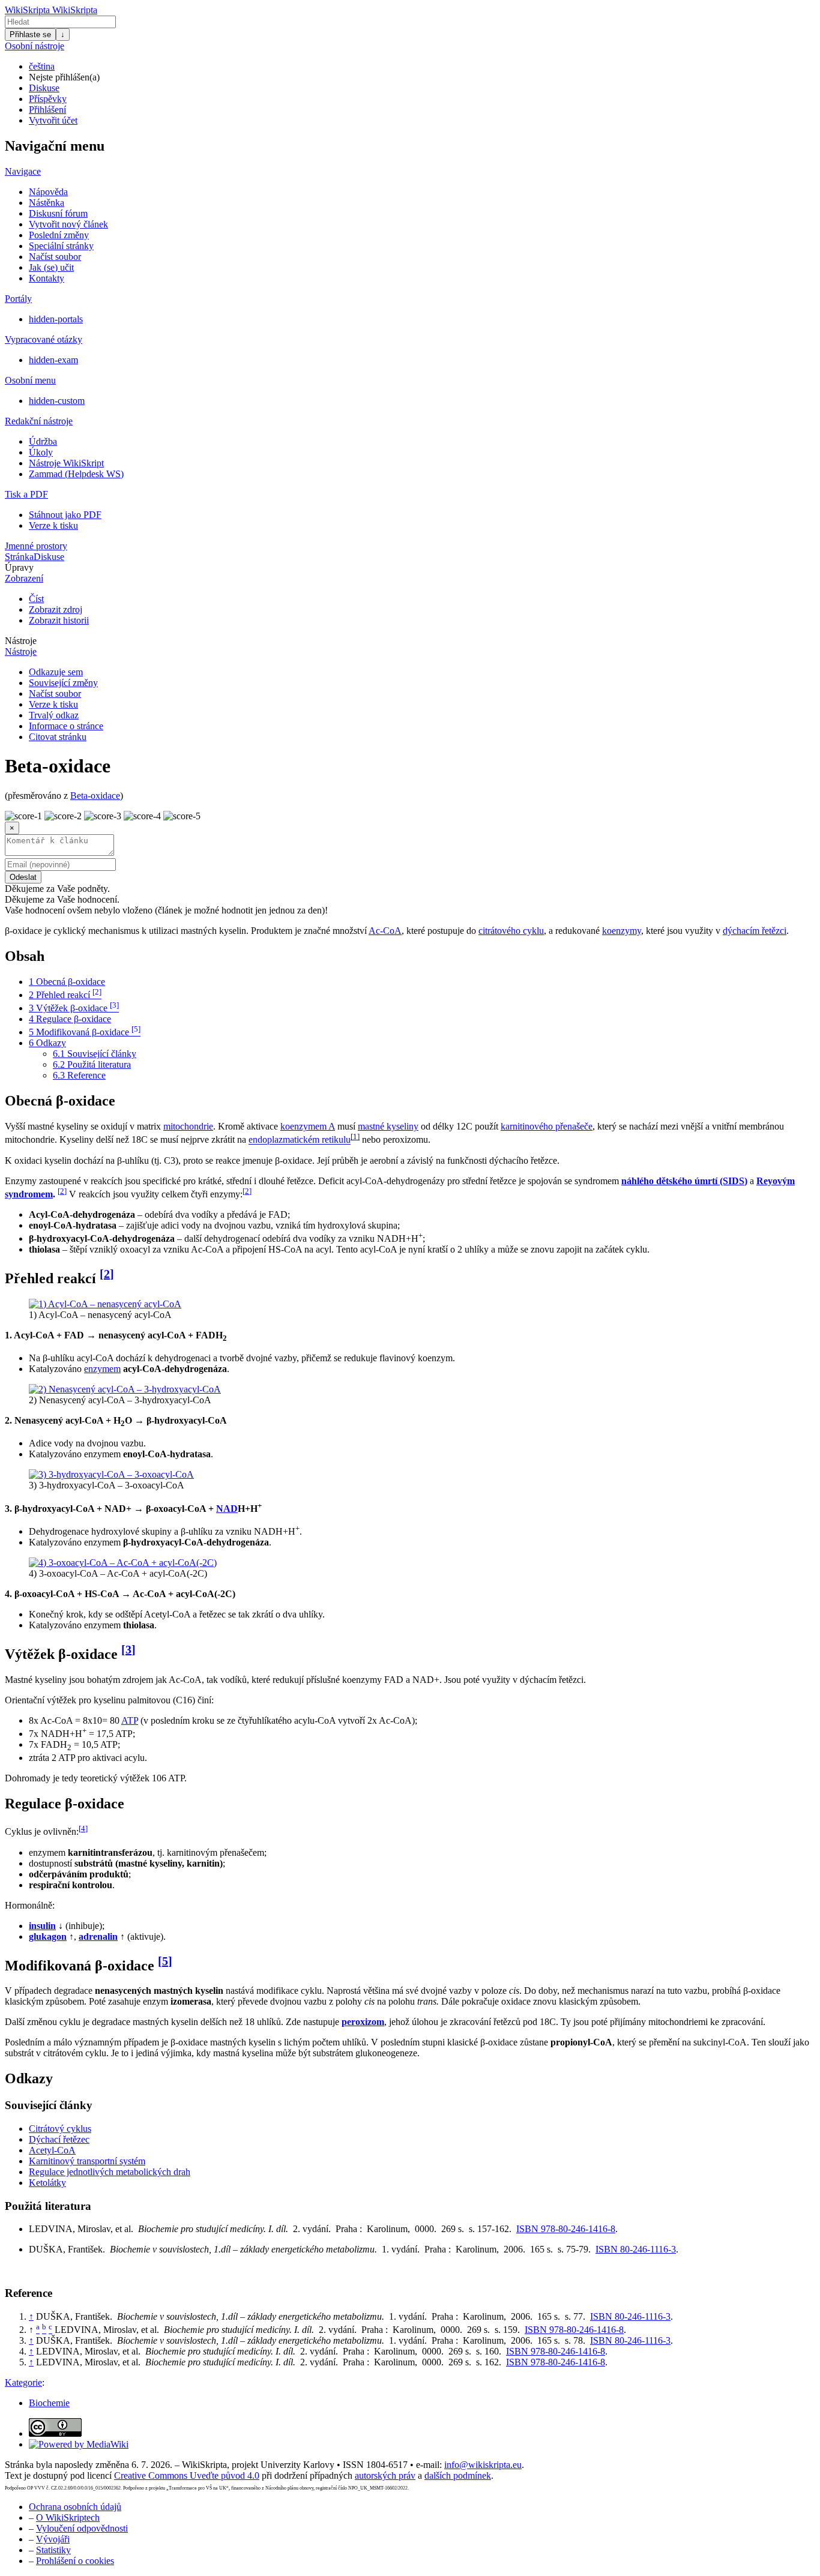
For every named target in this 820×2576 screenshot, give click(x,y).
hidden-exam (53, 360)
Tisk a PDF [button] (26, 494)
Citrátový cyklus (60, 2129)
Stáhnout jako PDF (65, 515)
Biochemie (49, 2403)
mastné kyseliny (388, 1126)
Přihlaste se (30, 35)
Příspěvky (48, 99)
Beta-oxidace (95, 796)
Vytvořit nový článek (68, 224)
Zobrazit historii (59, 620)
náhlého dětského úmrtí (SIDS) (684, 1181)
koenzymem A (308, 1126)
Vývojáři (53, 2539)
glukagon (48, 1937)
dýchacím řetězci (755, 931)
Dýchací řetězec (59, 2139)
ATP (130, 1720)
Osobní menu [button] (30, 380)
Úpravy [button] (19, 567)
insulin (42, 1926)
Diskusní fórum (58, 213)
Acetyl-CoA (52, 2150)
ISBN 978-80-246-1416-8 (566, 2229)
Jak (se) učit (51, 267)
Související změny (63, 683)
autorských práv (385, 2475)
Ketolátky (47, 2183)
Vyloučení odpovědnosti (82, 2528)
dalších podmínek (458, 2475)
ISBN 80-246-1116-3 (636, 2249)
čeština (42, 66)
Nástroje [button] (21, 641)
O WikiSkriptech (68, 2517)
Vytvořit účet (53, 120)
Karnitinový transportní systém (87, 2161)
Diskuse (44, 88)
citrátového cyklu (511, 931)
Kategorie (23, 2382)
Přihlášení (47, 110)
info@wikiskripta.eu (483, 2465)
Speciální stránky (61, 246)
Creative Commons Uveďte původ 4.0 (187, 2475)
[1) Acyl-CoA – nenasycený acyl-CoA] (105, 1304)
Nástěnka (47, 203)
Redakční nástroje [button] (39, 421)
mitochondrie (188, 1126)
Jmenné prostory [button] (36, 546)
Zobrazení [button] (24, 578)
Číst (36, 599)
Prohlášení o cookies (75, 2561)
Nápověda (48, 192)
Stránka (19, 557)
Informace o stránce (66, 726)
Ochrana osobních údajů (75, 2507)
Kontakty (47, 278)
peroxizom (363, 2022)
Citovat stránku (58, 737)
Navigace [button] (23, 171)
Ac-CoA (385, 931)
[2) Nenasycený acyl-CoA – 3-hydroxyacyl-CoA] (125, 1389)
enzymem (102, 1369)
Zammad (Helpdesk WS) (76, 474)
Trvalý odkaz (54, 715)
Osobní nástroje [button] (35, 46)
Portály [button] (18, 299)
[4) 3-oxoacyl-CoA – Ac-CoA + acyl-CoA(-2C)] (123, 1563)
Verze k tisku (53, 525)
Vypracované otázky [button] (44, 339)
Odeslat (23, 877)
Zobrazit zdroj (56, 609)
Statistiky (53, 2550)
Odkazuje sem (56, 672)
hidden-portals (56, 319)
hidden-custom (57, 401)
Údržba (43, 441)
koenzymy (622, 931)
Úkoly (41, 452)
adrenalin (98, 1937)
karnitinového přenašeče (547, 1126)
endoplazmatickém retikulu (300, 1140)
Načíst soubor (55, 257)
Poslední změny (59, 235)
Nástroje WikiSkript (66, 463)
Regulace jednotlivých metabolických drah (110, 2172)
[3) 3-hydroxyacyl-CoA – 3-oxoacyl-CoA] (111, 1474)
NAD (227, 1509)
